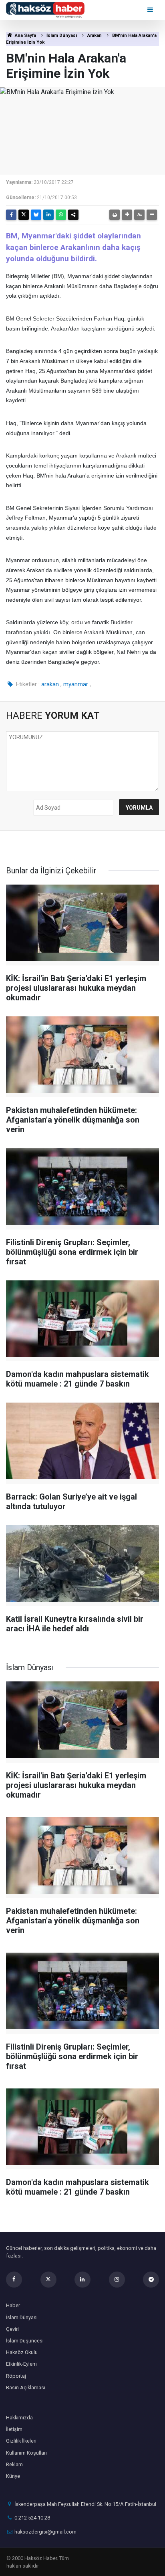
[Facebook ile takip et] (14, 2280)
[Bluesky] (36, 215)
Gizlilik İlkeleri (21, 2441)
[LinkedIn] (48, 215)
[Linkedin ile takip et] (82, 2280)
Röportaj (16, 2376)
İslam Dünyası (62, 35)
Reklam (14, 2464)
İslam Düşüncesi (25, 2341)
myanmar (76, 684)
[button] (127, 215)
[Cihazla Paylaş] (73, 215)
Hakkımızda (19, 2418)
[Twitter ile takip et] (48, 2280)
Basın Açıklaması (26, 2388)
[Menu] (151, 10)
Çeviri (12, 2329)
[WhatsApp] (61, 215)
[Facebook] (11, 215)
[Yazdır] (115, 215)
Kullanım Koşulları (26, 2453)
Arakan (95, 35)
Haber (13, 2305)
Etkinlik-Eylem (21, 2364)
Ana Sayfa (25, 35)
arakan (50, 684)
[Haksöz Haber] (45, 9)
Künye (13, 2476)
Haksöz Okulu (22, 2352)
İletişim (14, 2429)
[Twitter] (24, 215)
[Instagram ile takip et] (117, 2280)
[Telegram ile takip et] (151, 2280)
